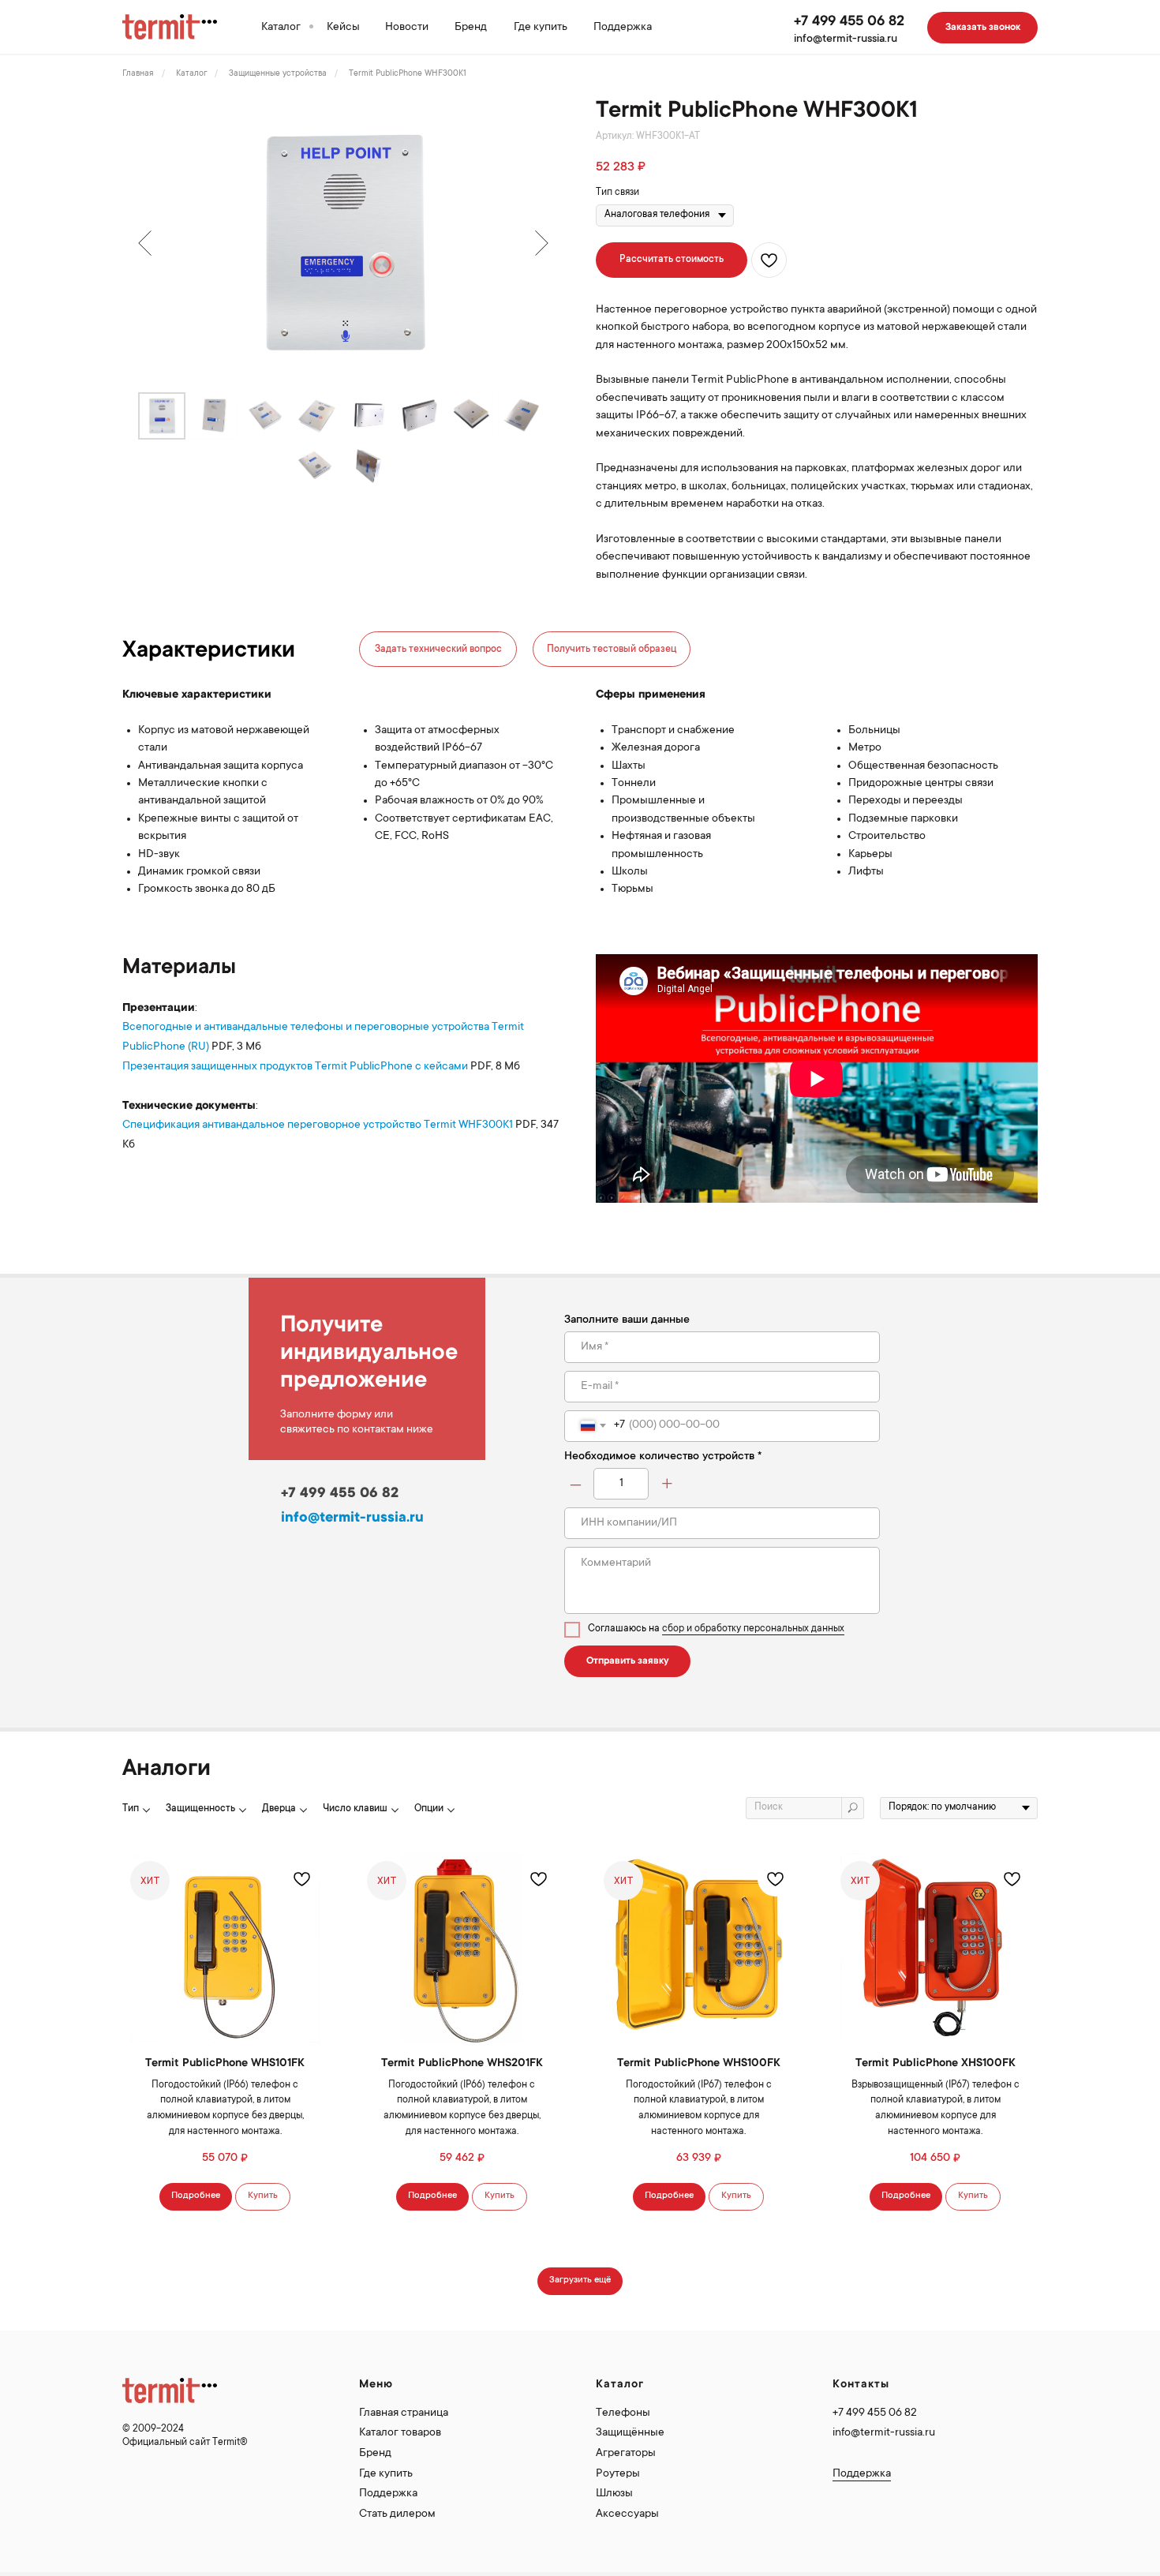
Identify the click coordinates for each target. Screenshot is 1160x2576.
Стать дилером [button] (397, 2514)
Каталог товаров (400, 2433)
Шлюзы (614, 2494)
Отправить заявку (628, 1661)
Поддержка (623, 28)
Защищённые (630, 2433)
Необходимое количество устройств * (663, 1457)
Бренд (471, 28)
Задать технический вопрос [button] (438, 650)
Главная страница (404, 2413)
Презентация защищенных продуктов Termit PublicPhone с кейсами (295, 1067)
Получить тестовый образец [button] (612, 650)
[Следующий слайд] (542, 243)
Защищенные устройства (278, 74)
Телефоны (623, 2413)
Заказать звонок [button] (983, 28)
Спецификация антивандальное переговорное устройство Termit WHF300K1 (318, 1125)
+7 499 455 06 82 (849, 22)
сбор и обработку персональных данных (753, 1629)
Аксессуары (627, 2514)
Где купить (541, 28)
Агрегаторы (626, 2454)
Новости (407, 28)
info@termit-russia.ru (846, 39)
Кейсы (343, 28)
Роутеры (618, 2474)
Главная (138, 74)
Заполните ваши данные (627, 1320)
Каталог (281, 28)
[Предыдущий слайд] (145, 243)
